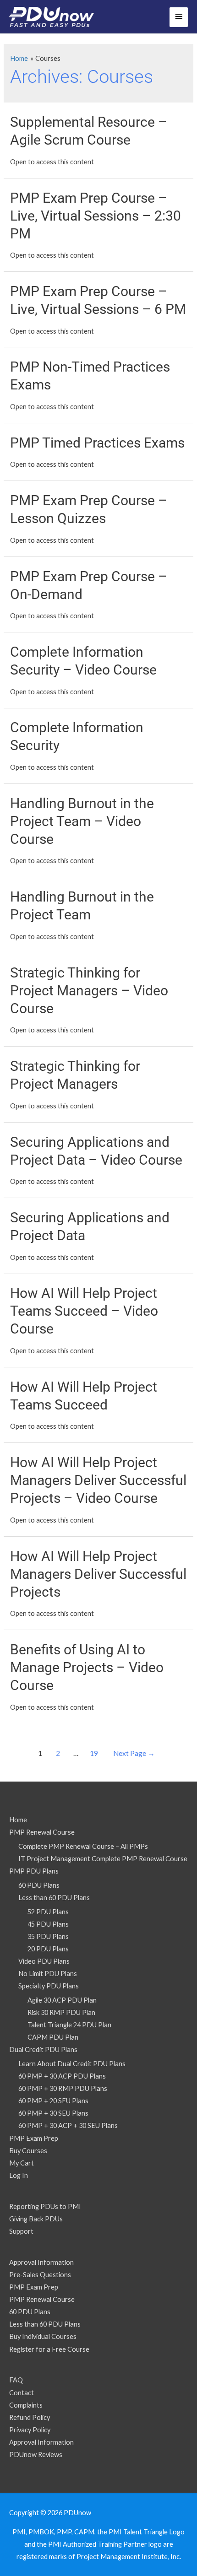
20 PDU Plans (48, 1949)
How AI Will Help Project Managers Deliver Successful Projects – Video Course (98, 1480)
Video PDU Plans (44, 1961)
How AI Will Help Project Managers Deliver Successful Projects (98, 1574)
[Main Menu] (179, 17)
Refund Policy (30, 2417)
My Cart (22, 2163)
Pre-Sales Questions (40, 2275)
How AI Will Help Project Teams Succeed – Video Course (84, 1311)
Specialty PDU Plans (49, 1986)
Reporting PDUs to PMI (45, 2206)
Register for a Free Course (49, 2349)
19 (94, 1753)
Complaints (26, 2405)
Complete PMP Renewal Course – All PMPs (83, 1846)
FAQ (16, 2380)
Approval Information (41, 2262)
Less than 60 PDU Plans (54, 1898)
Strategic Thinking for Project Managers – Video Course (89, 991)
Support (21, 2231)
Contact (22, 2393)
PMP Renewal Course (42, 1832)
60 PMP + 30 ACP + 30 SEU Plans (68, 2125)
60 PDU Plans (39, 1885)
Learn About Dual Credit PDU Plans (72, 2064)
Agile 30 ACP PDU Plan (62, 2000)
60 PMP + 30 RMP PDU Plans (63, 2088)
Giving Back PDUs (36, 2219)
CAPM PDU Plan (53, 2037)
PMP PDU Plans (34, 1871)
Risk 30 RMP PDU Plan (61, 2012)
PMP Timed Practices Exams (97, 443)
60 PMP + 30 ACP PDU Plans (62, 2076)
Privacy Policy (30, 2430)
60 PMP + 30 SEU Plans (53, 2113)
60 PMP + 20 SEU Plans (53, 2101)
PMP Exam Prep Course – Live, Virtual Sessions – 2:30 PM (96, 216)
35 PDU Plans (48, 1936)
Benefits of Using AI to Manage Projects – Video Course (87, 1667)
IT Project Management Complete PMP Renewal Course (103, 1859)
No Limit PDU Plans (48, 1974)
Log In (19, 2175)
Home (18, 1820)
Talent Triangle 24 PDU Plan (69, 2025)
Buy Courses (28, 2151)
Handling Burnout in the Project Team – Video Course (82, 821)
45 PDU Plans (48, 1924)
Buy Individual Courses (43, 2336)
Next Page (134, 1753)
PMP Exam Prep (34, 2138)
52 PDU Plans (48, 1912)
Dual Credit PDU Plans (43, 2049)
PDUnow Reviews (36, 2454)
